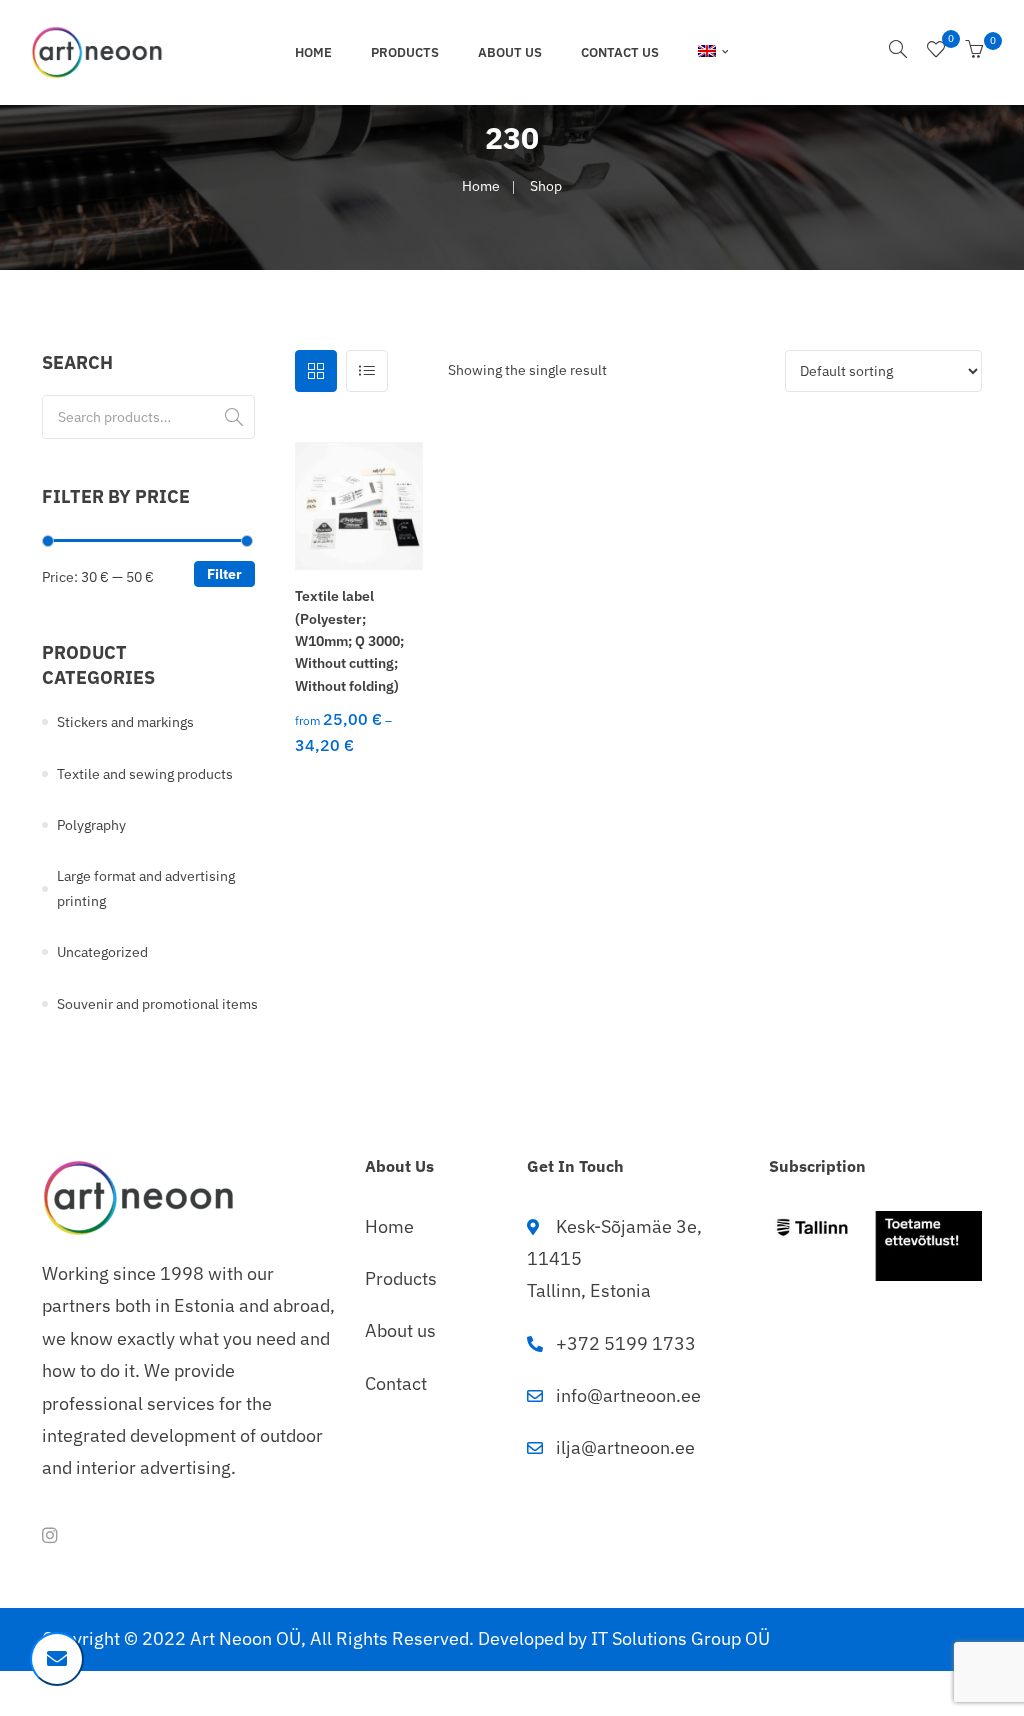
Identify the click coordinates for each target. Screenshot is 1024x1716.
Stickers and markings (125, 722)
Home (313, 52)
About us (400, 1330)
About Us (510, 52)
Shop (546, 186)
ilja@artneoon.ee (625, 1447)
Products (405, 52)
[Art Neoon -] (97, 51)
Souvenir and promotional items (157, 1004)
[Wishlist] (936, 52)
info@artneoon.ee (628, 1395)
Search (234, 417)
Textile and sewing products (145, 774)
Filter (224, 574)
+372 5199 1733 (626, 1343)
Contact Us (620, 52)
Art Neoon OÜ (245, 1638)
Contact (396, 1383)
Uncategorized (102, 952)
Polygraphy (91, 825)
